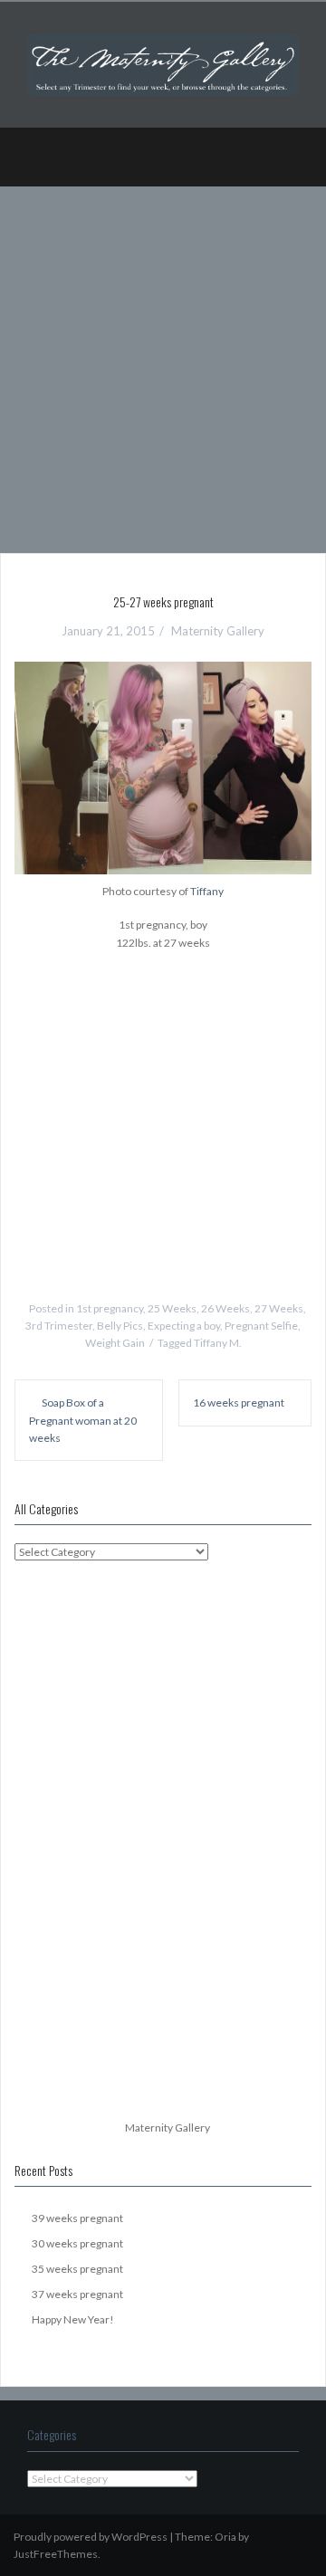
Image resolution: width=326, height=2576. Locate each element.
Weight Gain (115, 1343)
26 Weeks (225, 1308)
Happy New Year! (73, 2319)
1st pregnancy (110, 1308)
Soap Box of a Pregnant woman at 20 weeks (83, 1420)
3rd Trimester (59, 1326)
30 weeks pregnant (77, 2243)
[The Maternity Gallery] (163, 63)
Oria (225, 2537)
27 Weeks (279, 1308)
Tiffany (207, 891)
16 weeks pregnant (239, 1402)
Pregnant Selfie (261, 1326)
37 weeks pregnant (77, 2294)
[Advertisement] (163, 363)
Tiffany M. (218, 1343)
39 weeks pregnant (77, 2218)
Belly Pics (120, 1326)
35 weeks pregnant (77, 2269)
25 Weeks (172, 1308)
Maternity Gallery (218, 631)
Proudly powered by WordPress (91, 2537)
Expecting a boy (184, 1326)
